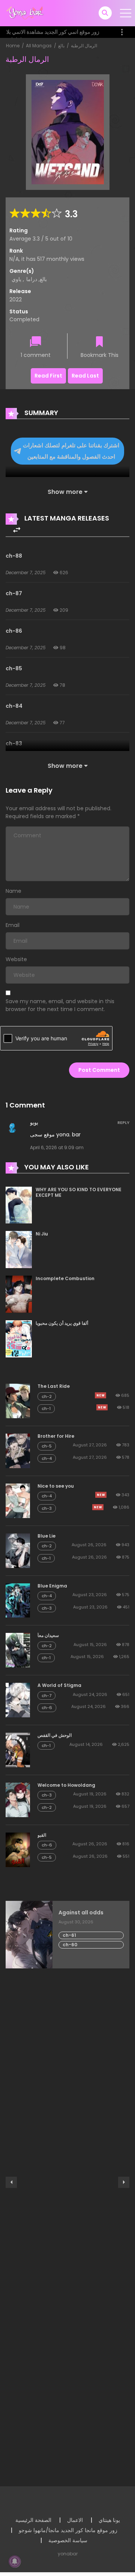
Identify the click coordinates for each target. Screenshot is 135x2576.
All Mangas (39, 46)
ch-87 (14, 593)
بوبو (34, 1122)
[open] (126, 13)
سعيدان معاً (48, 1635)
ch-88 (14, 556)
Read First (48, 376)
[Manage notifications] (15, 2561)
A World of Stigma (59, 1685)
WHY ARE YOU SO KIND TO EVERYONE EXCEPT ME (79, 1192)
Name (13, 891)
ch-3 (47, 1508)
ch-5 (47, 1446)
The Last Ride (54, 1386)
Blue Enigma (52, 1586)
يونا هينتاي (109, 2520)
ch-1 (46, 1408)
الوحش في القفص (55, 1735)
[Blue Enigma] (18, 1600)
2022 (16, 299)
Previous (11, 2182)
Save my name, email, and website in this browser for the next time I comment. (60, 1005)
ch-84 (14, 706)
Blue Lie (46, 1536)
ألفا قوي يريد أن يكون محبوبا (62, 1323)
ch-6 (47, 1708)
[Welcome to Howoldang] (18, 1800)
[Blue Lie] (18, 1550)
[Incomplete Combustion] (19, 1294)
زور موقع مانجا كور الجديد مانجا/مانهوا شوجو (68, 2530)
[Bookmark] (99, 342)
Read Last (85, 376)
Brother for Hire (56, 1436)
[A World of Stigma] (18, 1700)
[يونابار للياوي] (26, 13)
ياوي (16, 279)
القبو (42, 1835)
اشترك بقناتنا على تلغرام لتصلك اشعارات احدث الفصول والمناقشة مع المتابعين (71, 451)
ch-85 (14, 668)
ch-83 (14, 743)
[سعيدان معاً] (18, 1650)
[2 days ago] (100, 1395)
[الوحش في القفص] (18, 1750)
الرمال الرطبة (84, 46)
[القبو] (18, 1849)
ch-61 (69, 1935)
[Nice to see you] (18, 1500)
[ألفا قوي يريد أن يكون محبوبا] (19, 1339)
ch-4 (47, 1458)
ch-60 (70, 1945)
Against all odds (81, 1913)
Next (124, 2182)
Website (16, 959)
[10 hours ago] (101, 1495)
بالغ (61, 46)
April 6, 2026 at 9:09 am (57, 1147)
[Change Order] (17, 530)
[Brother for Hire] (18, 1451)
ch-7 (46, 1696)
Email (13, 925)
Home (13, 46)
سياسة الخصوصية (68, 2540)
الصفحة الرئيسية (33, 2520)
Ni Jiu (42, 1234)
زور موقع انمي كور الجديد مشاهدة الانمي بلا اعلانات (53, 36)
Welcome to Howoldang (66, 1785)
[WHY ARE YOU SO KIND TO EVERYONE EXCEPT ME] (19, 1205)
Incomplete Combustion (65, 1278)
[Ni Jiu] (19, 1249)
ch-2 (47, 1396)
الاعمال (75, 2520)
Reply (123, 1122)
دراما (32, 279)
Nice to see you (56, 1486)
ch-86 (14, 631)
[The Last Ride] (18, 1401)
